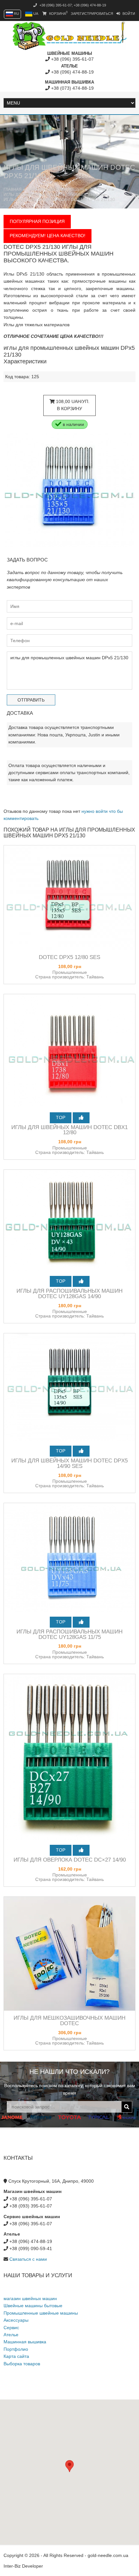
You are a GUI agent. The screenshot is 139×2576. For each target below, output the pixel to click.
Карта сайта (16, 2356)
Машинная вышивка (25, 2342)
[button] (69, 2466)
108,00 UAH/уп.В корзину (72, 405)
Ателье (11, 2335)
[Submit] (127, 2107)
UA (35, 14)
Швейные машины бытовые (33, 2306)
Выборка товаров (22, 2364)
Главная (13, 189)
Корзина (58, 14)
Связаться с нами (28, 2259)
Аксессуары (16, 2320)
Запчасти (100, 189)
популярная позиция (37, 221)
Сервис (11, 2328)
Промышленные (85, 195)
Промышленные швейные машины (41, 2313)
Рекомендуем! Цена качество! (48, 236)
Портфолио (16, 2349)
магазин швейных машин (56, 189)
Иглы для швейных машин (32, 195)
